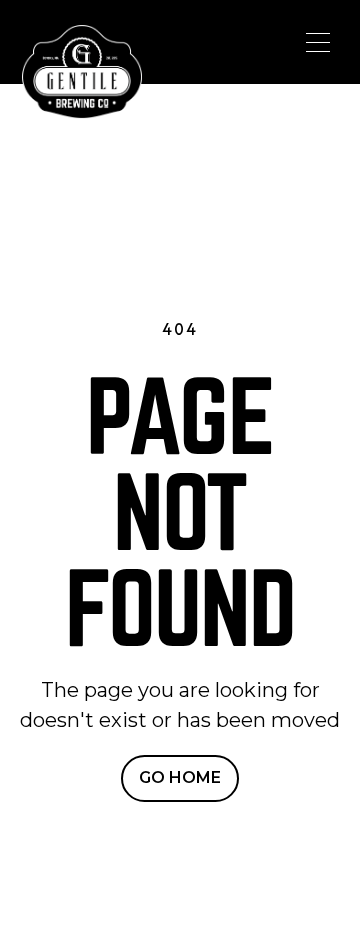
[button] (318, 42)
